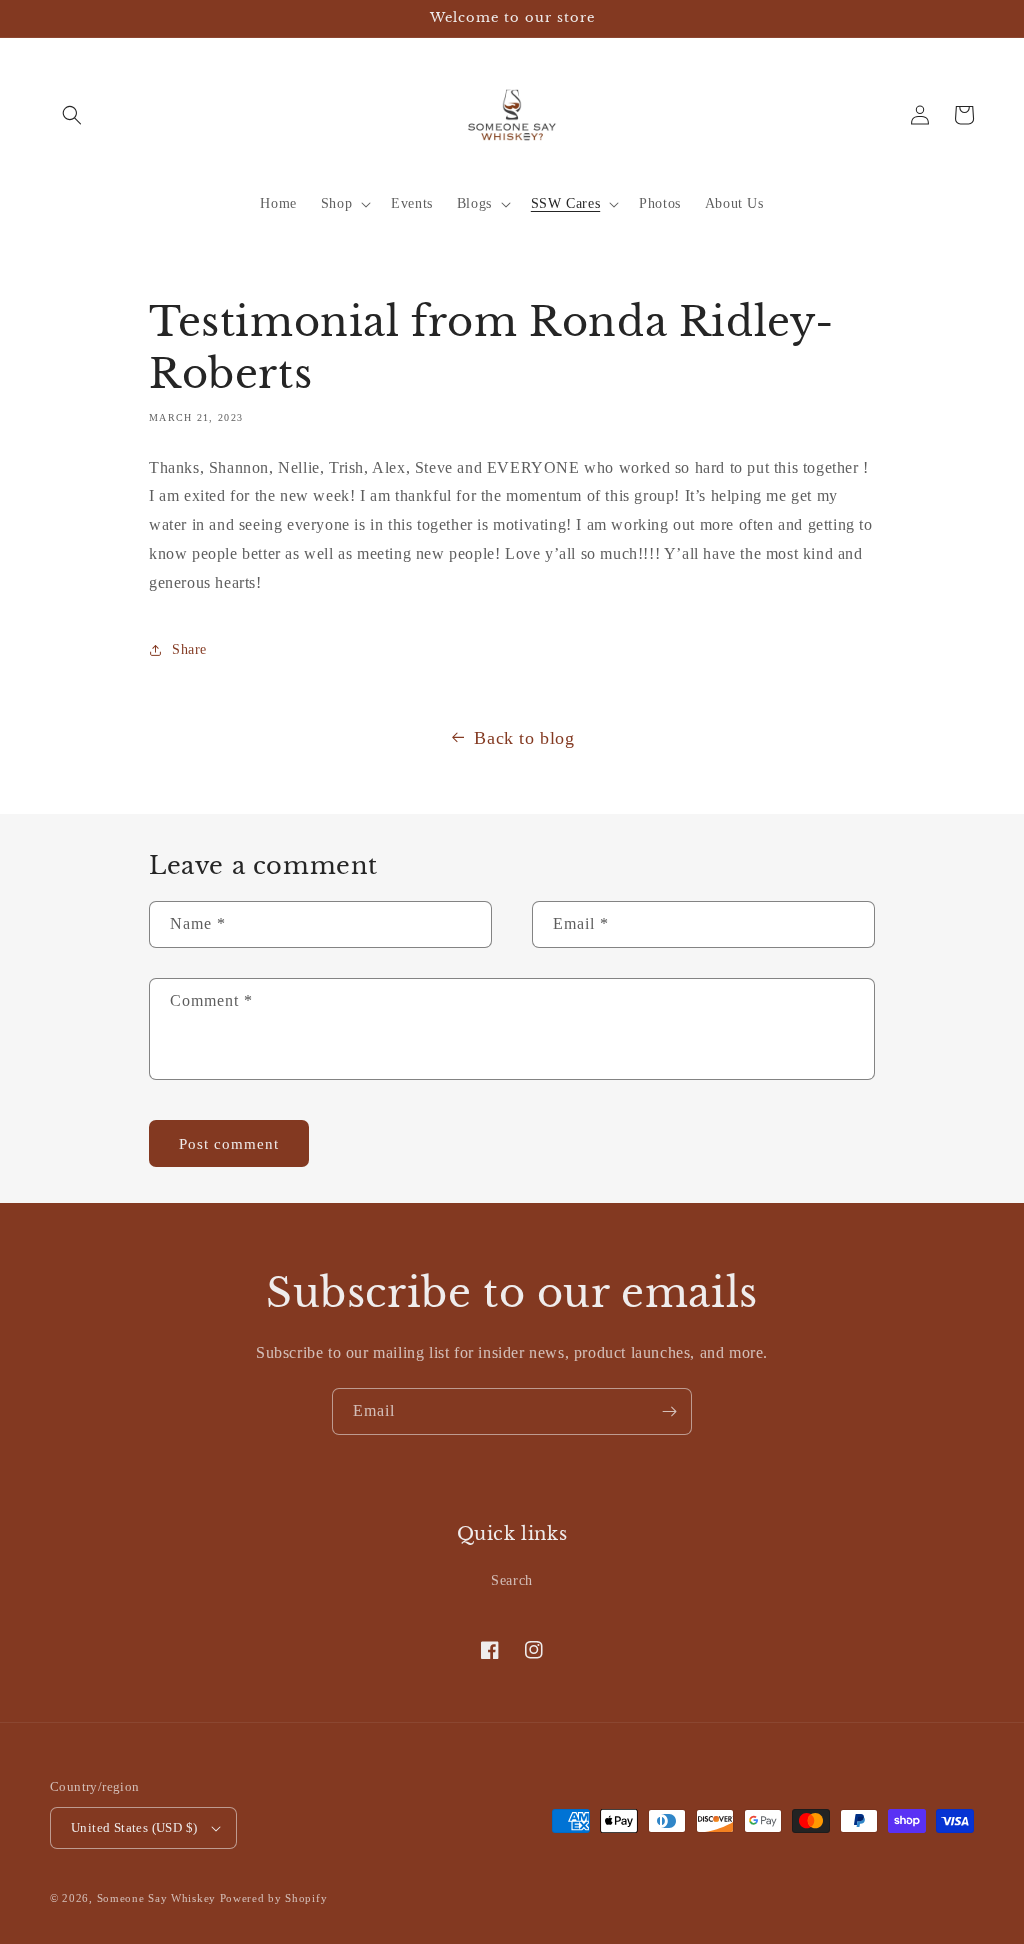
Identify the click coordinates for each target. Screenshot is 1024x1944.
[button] (72, 115)
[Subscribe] (669, 1411)
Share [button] (189, 649)
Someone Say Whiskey (156, 1898)
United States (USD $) (134, 1827)
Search (512, 1580)
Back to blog (524, 738)
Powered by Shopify (274, 1898)
